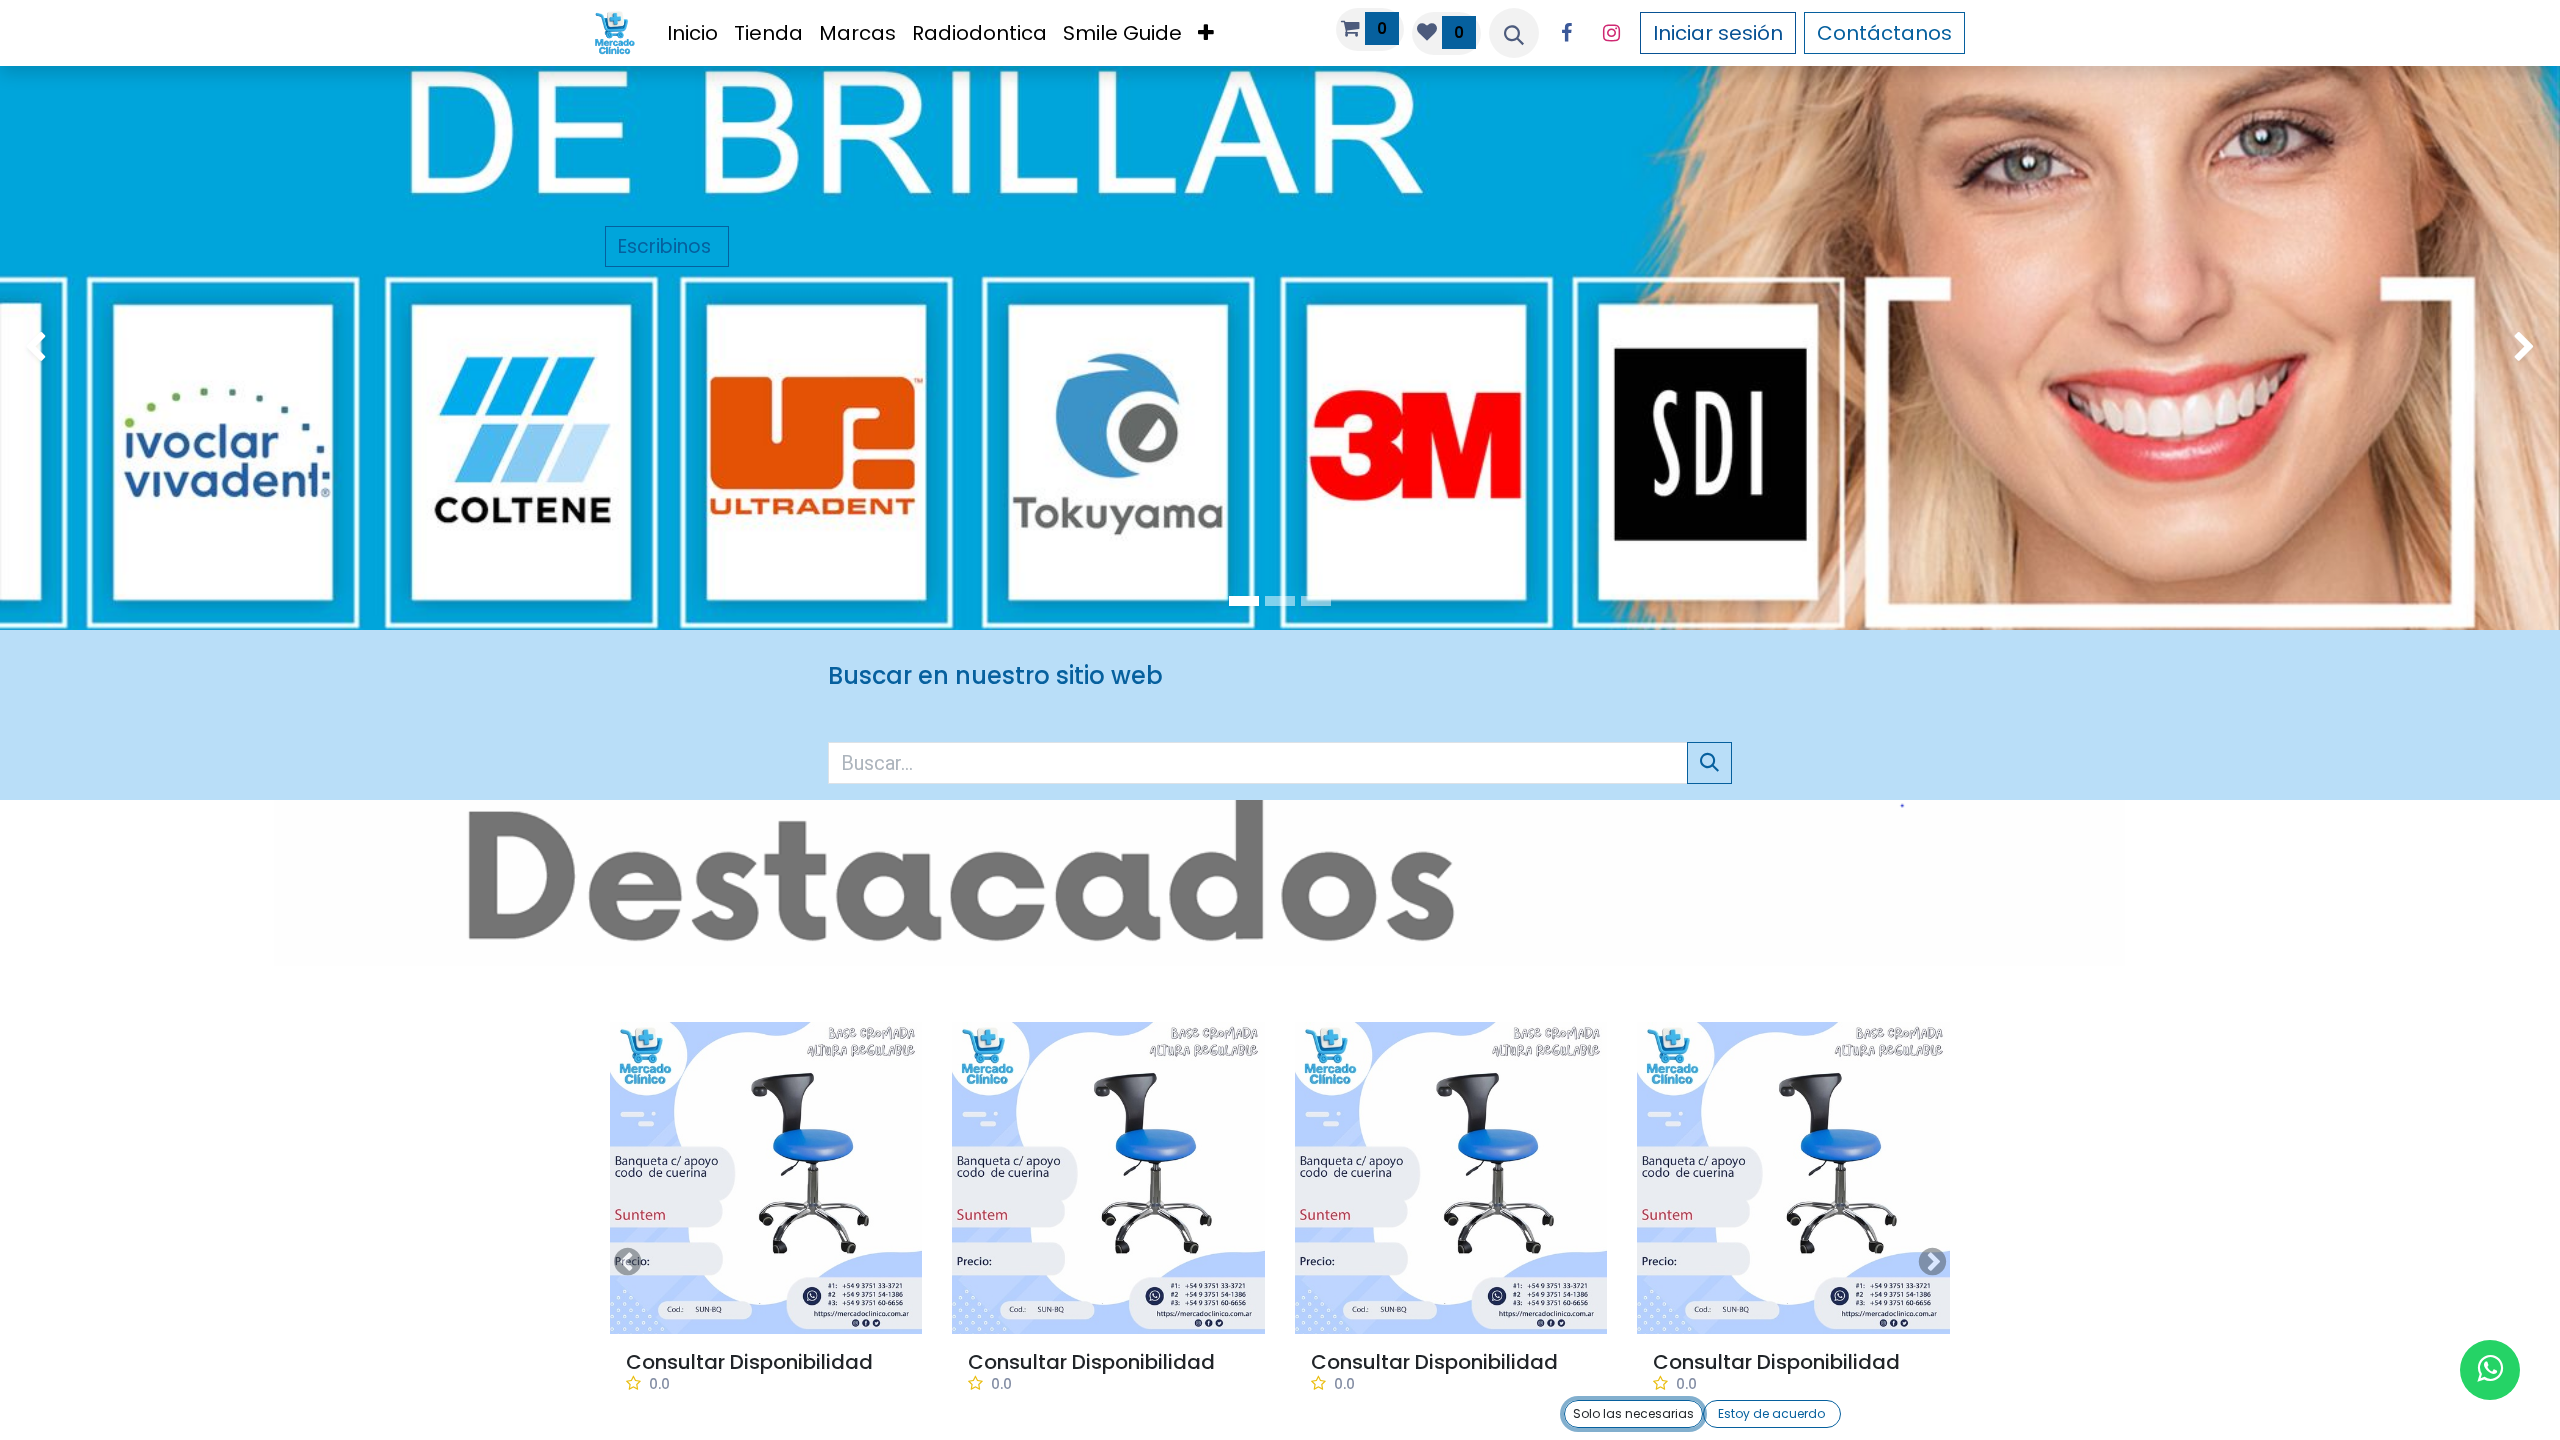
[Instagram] (1612, 33)
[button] (1514, 33)
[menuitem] (692, 33)
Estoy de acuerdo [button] (1771, 1413)
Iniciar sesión (1718, 33)
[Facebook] (1567, 33)
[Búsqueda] (1709, 763)
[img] (102, 348)
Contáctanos (1884, 33)
